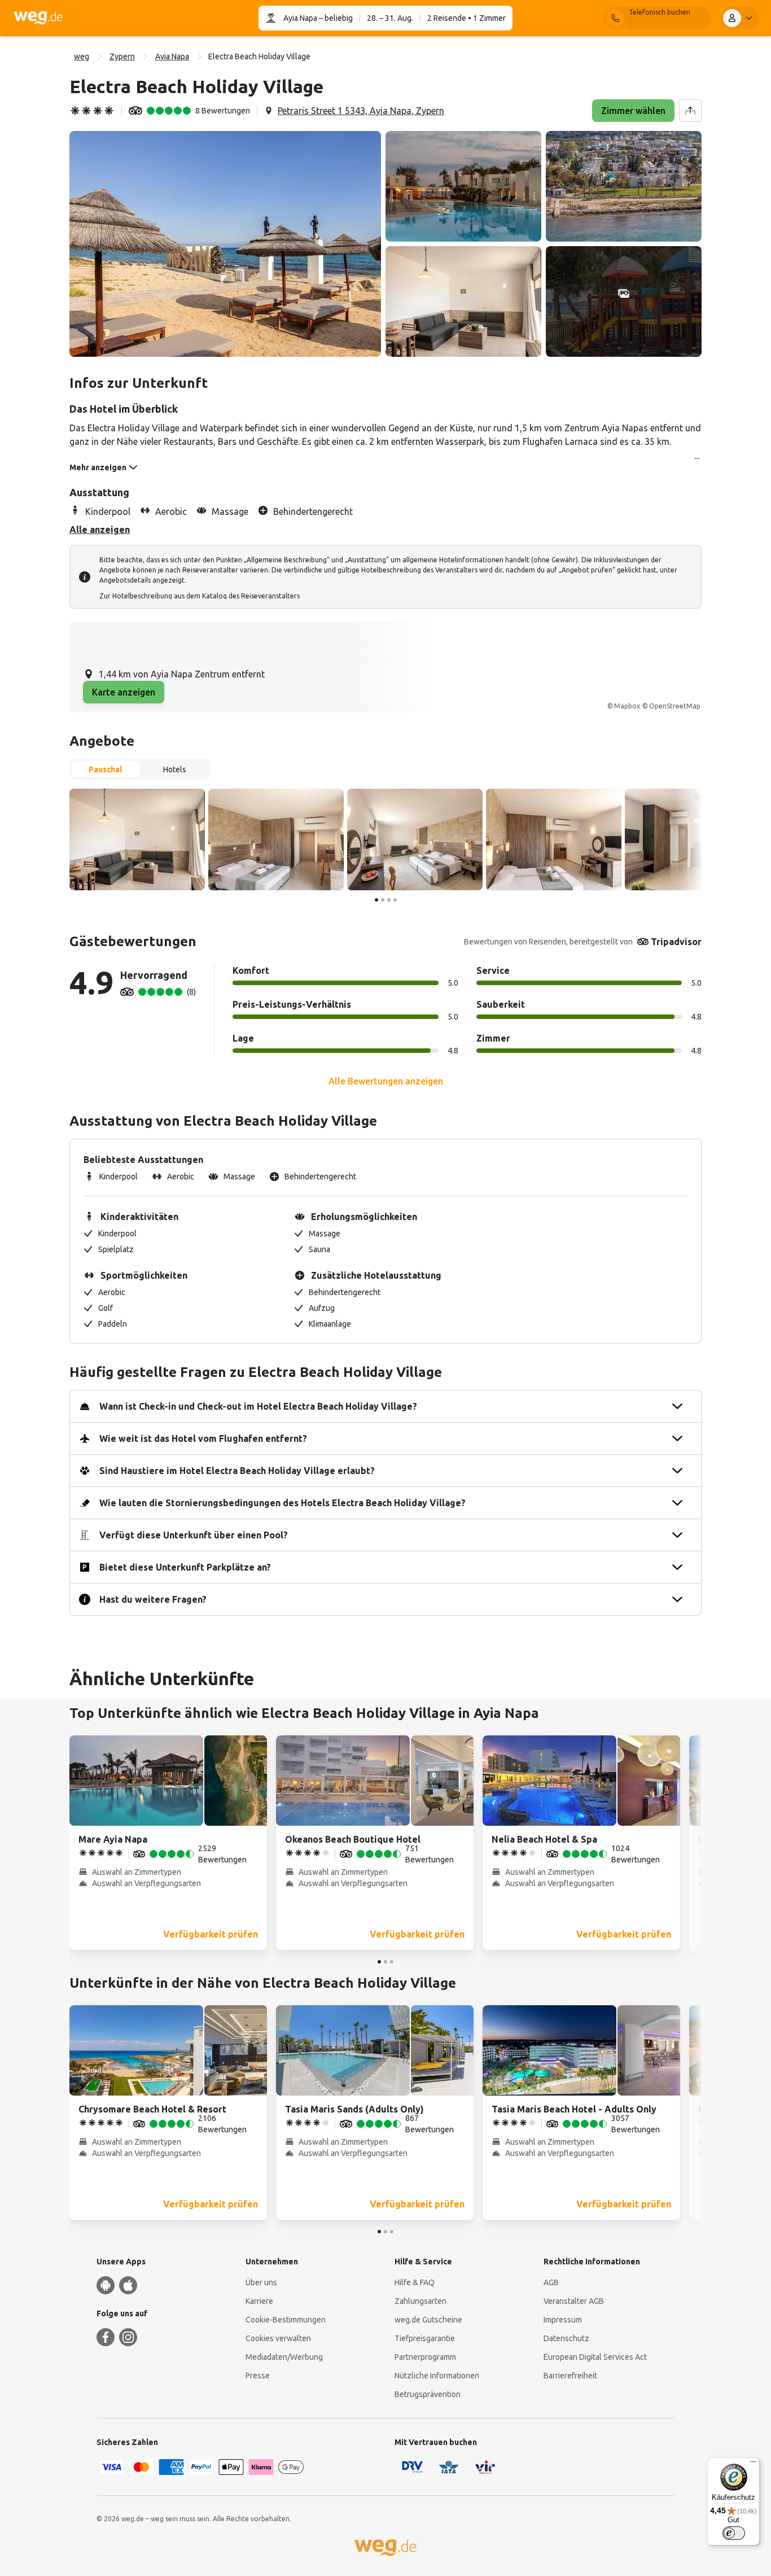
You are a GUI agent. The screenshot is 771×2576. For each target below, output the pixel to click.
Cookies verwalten (278, 2338)
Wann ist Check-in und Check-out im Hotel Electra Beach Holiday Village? (258, 1406)
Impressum (563, 2320)
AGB (551, 2282)
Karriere (259, 2301)
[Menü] (753, 2464)
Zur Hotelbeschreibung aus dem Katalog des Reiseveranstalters (200, 596)
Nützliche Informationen (437, 2376)
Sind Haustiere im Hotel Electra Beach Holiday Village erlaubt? (237, 1471)
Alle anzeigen (100, 530)
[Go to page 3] (389, 900)
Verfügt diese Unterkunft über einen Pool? (194, 1535)
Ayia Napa (300, 18)
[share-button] (690, 111)
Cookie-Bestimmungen (286, 2320)
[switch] (734, 2533)
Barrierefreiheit (570, 2376)
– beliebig (335, 18)
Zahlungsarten (420, 2301)
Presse (258, 2376)
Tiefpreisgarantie (425, 2338)
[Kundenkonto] (740, 18)
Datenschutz (566, 2338)
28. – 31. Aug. (390, 18)
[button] (225, 244)
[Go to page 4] (395, 900)
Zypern (122, 56)
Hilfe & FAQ (415, 2282)
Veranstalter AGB (574, 2301)
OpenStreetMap (675, 706)
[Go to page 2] (383, 900)
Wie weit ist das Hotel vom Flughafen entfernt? (203, 1438)
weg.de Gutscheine (428, 2320)
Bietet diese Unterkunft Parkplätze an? (185, 1567)
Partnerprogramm (425, 2357)
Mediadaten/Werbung (284, 2357)
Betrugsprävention (428, 2394)
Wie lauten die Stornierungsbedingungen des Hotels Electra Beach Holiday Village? (282, 1503)
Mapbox (627, 706)
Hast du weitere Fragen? (153, 1599)
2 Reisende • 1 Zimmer (466, 18)
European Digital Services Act (595, 2357)
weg (82, 56)
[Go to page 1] (376, 900)
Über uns (261, 2282)
